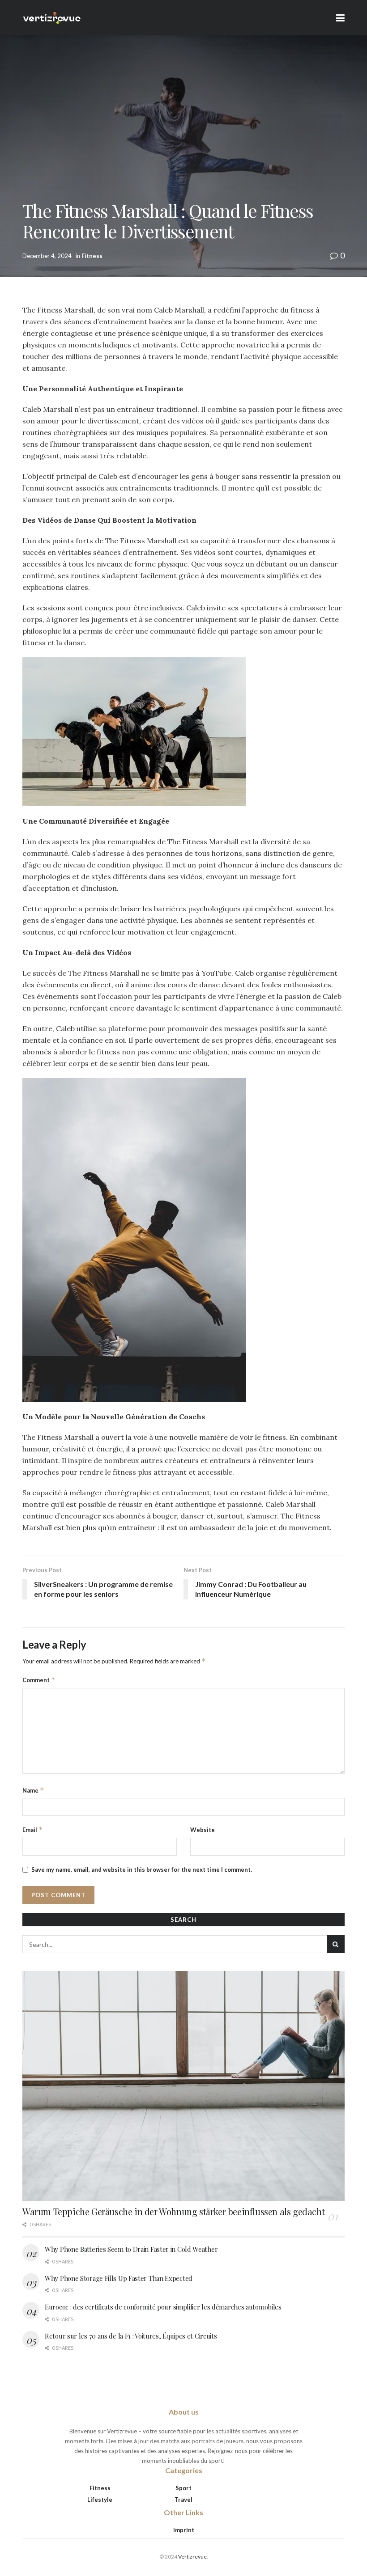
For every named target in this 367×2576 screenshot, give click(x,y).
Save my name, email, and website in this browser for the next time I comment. (142, 1870)
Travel (183, 2500)
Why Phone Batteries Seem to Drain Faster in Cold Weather (131, 2249)
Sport (183, 2488)
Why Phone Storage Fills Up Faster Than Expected (119, 2278)
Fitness (92, 256)
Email (33, 1829)
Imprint (184, 2530)
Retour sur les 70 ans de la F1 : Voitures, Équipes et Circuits (131, 2336)
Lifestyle (100, 2500)
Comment (39, 1680)
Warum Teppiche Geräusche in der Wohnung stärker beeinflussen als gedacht (173, 2211)
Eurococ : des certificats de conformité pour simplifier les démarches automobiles (163, 2307)
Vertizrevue (192, 2557)
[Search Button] (336, 1944)
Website (203, 1830)
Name (33, 1790)
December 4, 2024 (47, 256)
